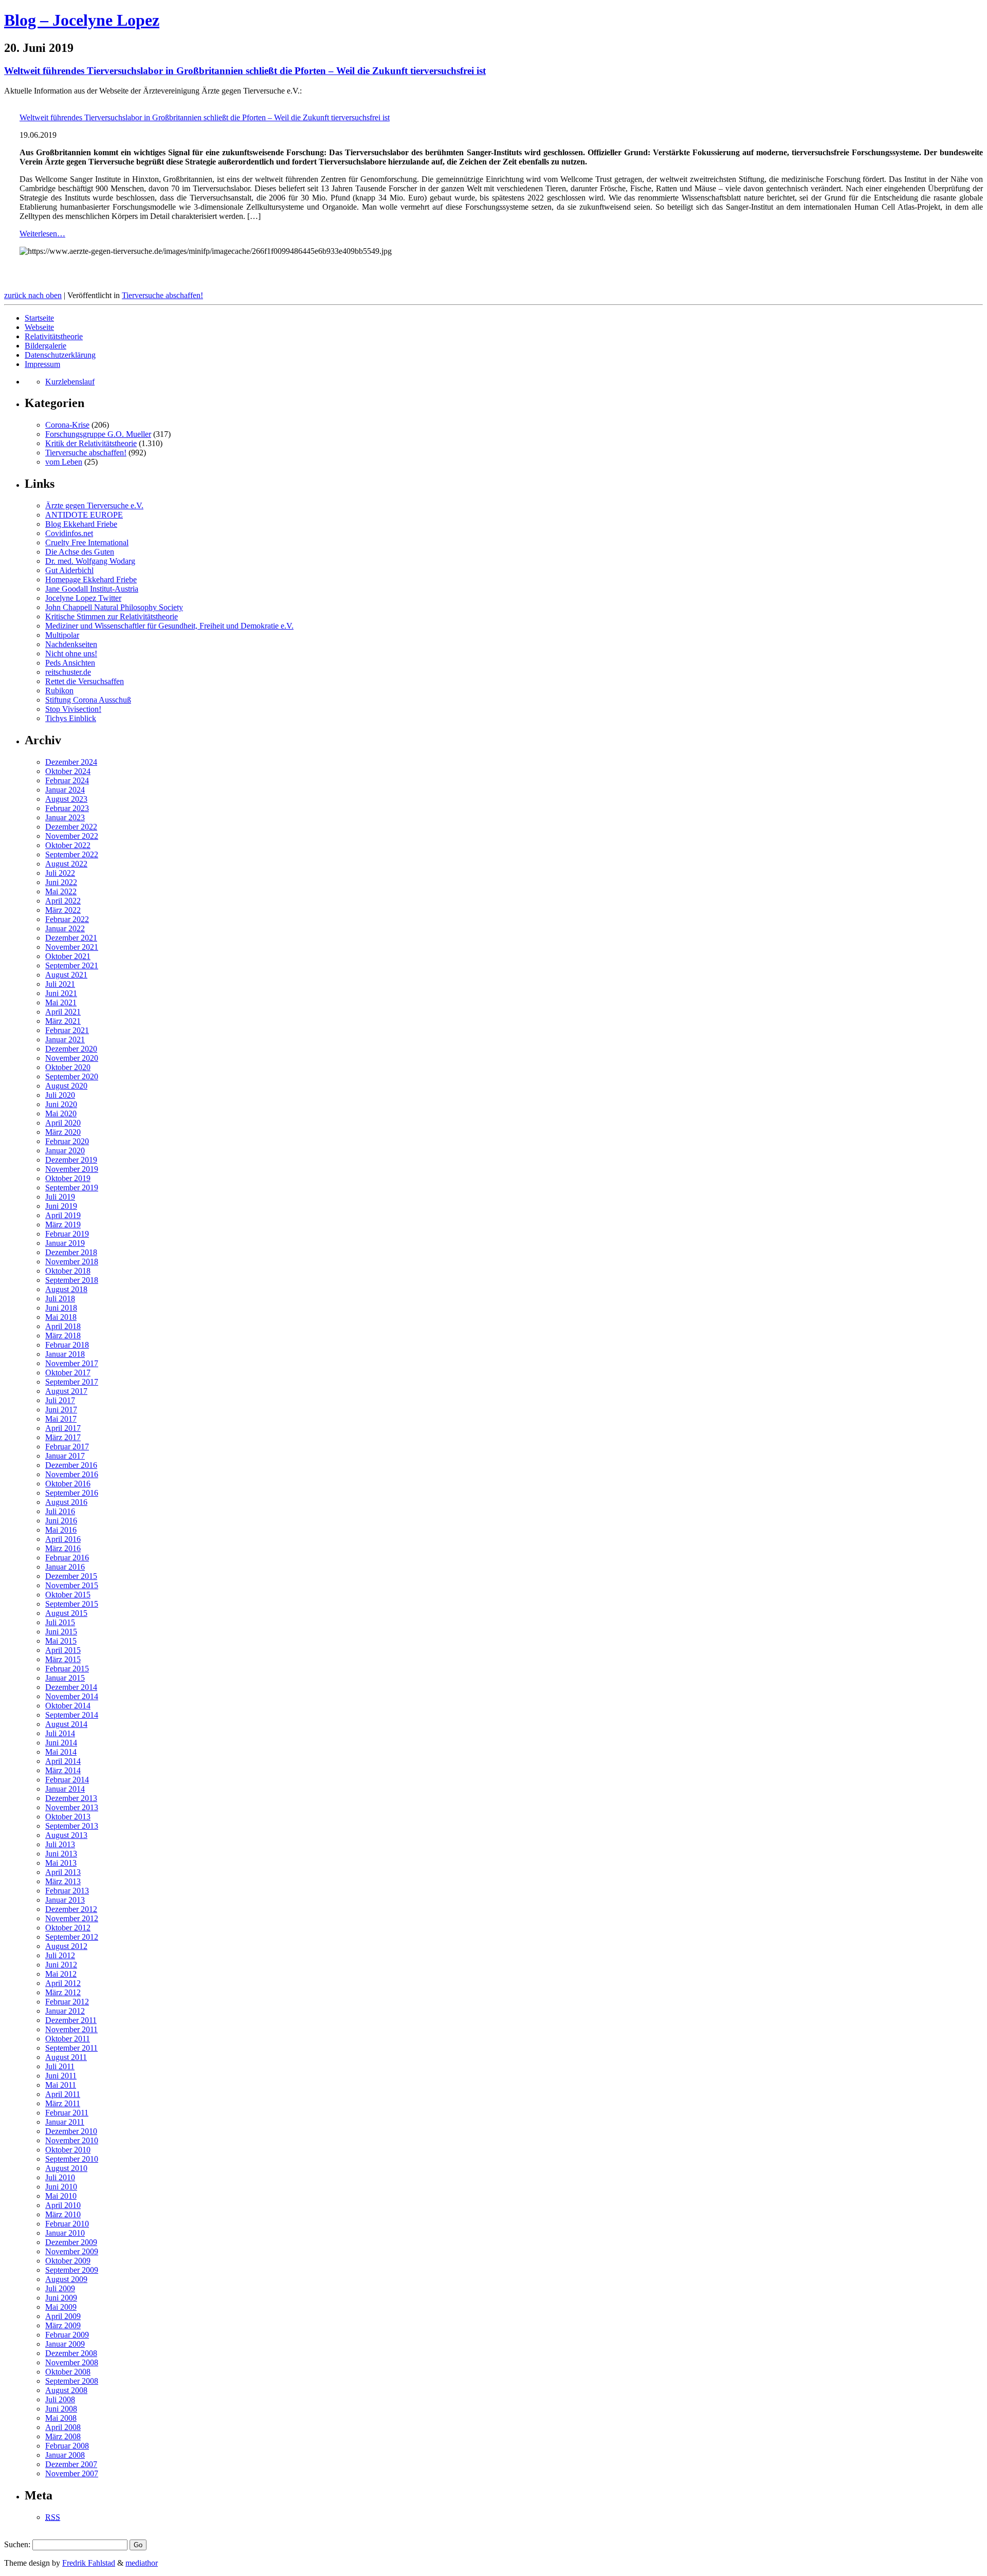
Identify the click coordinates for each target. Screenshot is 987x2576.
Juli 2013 (60, 1844)
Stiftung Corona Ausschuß (88, 700)
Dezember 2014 (71, 1687)
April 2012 (63, 1983)
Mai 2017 (61, 1419)
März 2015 (63, 1659)
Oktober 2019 (68, 1178)
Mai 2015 (61, 1641)
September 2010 (72, 2159)
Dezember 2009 (71, 2242)
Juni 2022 (61, 882)
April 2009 (63, 2316)
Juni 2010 (61, 2187)
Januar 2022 (65, 928)
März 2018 (63, 1336)
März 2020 (63, 1132)
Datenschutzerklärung (60, 355)
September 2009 (72, 2270)
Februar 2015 (67, 1669)
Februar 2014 (67, 1780)
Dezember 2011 (71, 2020)
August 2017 (66, 1391)
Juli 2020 (60, 1095)
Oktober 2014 (68, 1706)
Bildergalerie (45, 346)
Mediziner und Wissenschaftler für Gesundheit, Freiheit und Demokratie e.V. (169, 626)
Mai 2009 (61, 2307)
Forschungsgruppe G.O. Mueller (98, 434)
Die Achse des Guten (80, 552)
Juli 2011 (60, 2066)
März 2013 (63, 1881)
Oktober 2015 (68, 1595)
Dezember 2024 (71, 762)
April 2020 (63, 1123)
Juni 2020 (61, 1104)
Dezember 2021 (71, 938)
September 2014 (72, 1715)
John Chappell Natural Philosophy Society (114, 607)
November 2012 (72, 1918)
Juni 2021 (61, 993)
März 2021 (63, 1021)
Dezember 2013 (71, 1798)
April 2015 (63, 1650)
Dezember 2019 (71, 1160)
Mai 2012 (61, 1974)
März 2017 (63, 1437)
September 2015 (72, 1604)
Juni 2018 (61, 1308)
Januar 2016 (65, 1567)
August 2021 (66, 975)
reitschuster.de (68, 672)
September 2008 (72, 2381)
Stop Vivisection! (73, 709)
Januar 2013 (65, 1900)
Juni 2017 (61, 1410)
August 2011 (66, 2057)
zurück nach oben (33, 295)
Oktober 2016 (68, 1484)
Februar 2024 (67, 780)
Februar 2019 (67, 1234)
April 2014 (63, 1761)
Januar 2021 (65, 1039)
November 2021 (72, 947)
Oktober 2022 (68, 845)
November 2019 (72, 1169)
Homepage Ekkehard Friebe (91, 579)
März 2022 (63, 910)
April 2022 (63, 901)
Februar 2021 (67, 1030)
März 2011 (63, 2103)
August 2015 (66, 1613)
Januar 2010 (65, 2233)
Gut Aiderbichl (69, 570)
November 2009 (72, 2251)
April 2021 (63, 1012)
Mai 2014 (61, 1752)
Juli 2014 (60, 1733)
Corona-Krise (67, 425)
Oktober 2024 (68, 771)
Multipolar (62, 635)
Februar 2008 (67, 2446)
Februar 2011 (67, 2113)
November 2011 (71, 2029)
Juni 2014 (61, 1743)
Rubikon (59, 691)
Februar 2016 (67, 1558)
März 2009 (63, 2325)
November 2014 (72, 1696)
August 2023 (66, 799)
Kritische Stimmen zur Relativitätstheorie (112, 617)
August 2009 (66, 2279)
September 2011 (71, 2048)
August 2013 (66, 1835)
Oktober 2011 (68, 2039)
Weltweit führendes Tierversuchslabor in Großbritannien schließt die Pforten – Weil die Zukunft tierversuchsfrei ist (245, 71)
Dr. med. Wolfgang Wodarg (90, 561)
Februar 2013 (67, 1891)
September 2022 (72, 854)
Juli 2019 (60, 1197)
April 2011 (63, 2094)
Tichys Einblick (71, 718)
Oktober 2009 (68, 2261)
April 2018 (63, 1326)
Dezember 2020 (71, 1049)
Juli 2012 (60, 1955)
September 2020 (72, 1077)
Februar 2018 (67, 1345)
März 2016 (63, 1548)
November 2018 (72, 1262)
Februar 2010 (67, 2224)
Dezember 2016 (71, 1465)
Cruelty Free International (87, 542)
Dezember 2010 (71, 2131)
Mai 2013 (61, 1863)
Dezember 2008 (71, 2353)
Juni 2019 (61, 1206)
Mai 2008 (61, 2418)
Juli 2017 (60, 1400)
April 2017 (63, 1428)
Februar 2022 (67, 919)
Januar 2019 (65, 1243)
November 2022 (72, 836)
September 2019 (72, 1188)
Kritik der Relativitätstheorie (91, 443)
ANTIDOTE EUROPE (84, 515)
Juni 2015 (61, 1632)
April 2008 (63, 2427)
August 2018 (66, 1289)
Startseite (39, 318)
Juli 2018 (60, 1299)
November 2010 (72, 2140)
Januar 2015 (65, 1678)
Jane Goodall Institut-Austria (92, 589)
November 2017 (72, 1363)
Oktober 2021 (68, 956)
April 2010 (63, 2205)
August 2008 (66, 2390)
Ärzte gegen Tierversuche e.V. (94, 505)
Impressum (42, 364)
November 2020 (72, 1058)
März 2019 (63, 1225)
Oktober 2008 (68, 2372)
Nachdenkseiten (71, 644)
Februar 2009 (67, 2335)
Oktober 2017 (68, 1373)
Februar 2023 (67, 808)
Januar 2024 (65, 790)
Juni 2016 (61, 1521)
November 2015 (72, 1585)
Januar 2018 (65, 1354)
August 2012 (66, 1946)
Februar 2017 (67, 1447)
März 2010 (63, 2214)
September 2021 (72, 965)
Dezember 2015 (71, 1576)
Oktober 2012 (68, 1928)
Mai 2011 (61, 2085)
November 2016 (72, 1474)
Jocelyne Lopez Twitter (83, 598)
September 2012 (72, 1937)
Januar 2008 (65, 2455)
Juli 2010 (60, 2177)
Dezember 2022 (71, 827)
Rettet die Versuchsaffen (85, 681)
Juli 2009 (60, 2288)
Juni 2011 (61, 2076)
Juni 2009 (61, 2298)
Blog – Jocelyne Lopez (82, 20)
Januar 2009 (65, 2344)
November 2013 (72, 1807)
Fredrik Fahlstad (89, 2563)
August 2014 (66, 1724)
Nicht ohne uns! (71, 654)
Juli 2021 (60, 984)
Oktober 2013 (68, 1817)
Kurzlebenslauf (70, 382)
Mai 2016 (61, 1530)
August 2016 (66, 1502)
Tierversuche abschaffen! (162, 295)
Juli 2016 (60, 1511)
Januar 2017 (65, 1456)
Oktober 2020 (68, 1067)
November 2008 (72, 2362)
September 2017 (72, 1382)
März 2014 (63, 1770)
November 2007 (72, 2473)
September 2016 (72, 1493)
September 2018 (72, 1280)
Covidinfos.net (69, 533)
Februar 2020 (67, 1141)
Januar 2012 (65, 2011)
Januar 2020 (65, 1151)
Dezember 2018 (71, 1252)
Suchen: (17, 2544)
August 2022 (66, 864)
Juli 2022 (60, 873)
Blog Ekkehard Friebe (81, 524)
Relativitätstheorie (54, 336)
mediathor (142, 2563)
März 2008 (63, 2436)
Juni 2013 (61, 1854)
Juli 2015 (60, 1622)
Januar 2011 (65, 2122)
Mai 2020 (61, 1114)
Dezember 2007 (71, 2464)
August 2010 (66, 2168)
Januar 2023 (65, 817)
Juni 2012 (61, 1965)
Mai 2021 (61, 1002)
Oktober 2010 (68, 2150)
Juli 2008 (60, 2399)
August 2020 (66, 1086)
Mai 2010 (61, 2196)
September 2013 (72, 1826)
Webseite (39, 327)
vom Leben (64, 462)
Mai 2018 (61, 1317)
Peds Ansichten (70, 663)
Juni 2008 (61, 2409)
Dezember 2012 (71, 1909)
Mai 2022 (61, 891)
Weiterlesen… (42, 234)
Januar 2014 (65, 1789)
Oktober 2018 (68, 1271)
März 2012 (63, 1992)
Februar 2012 (67, 2002)
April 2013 (63, 1872)
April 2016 (63, 1539)
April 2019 (63, 1215)
